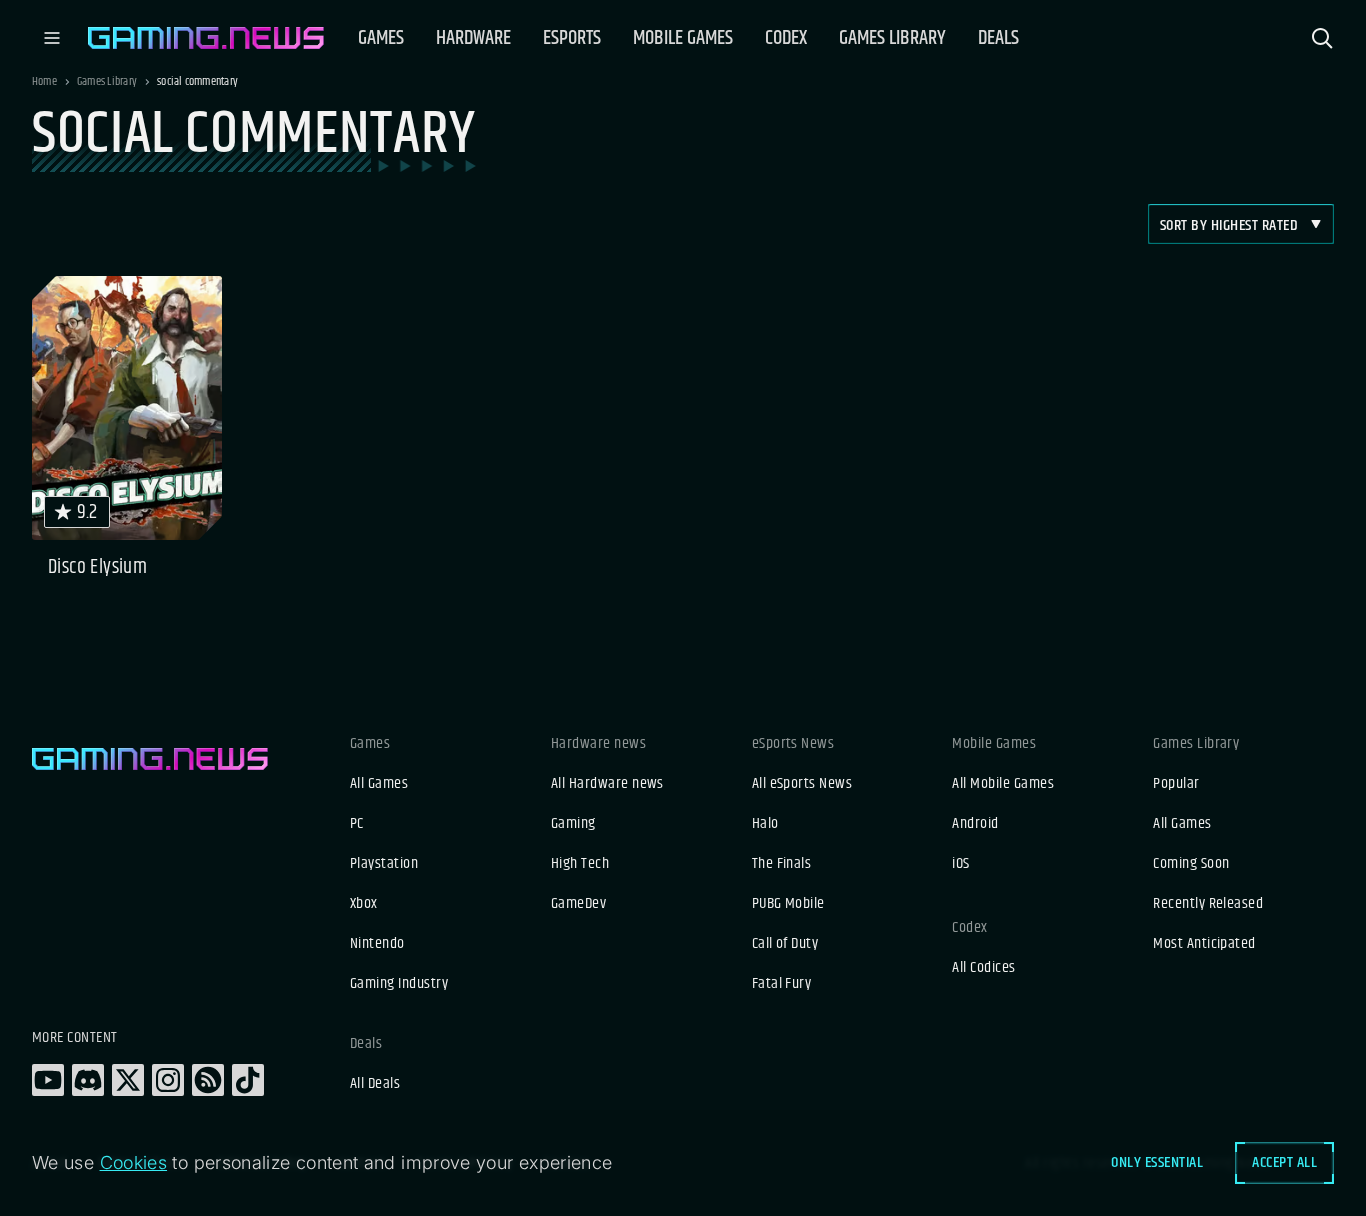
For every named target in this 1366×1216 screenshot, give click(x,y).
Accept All (1284, 1162)
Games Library (107, 82)
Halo (765, 824)
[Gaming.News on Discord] (88, 1080)
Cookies (134, 1162)
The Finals (782, 864)
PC (357, 824)
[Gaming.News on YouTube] (48, 1080)
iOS (960, 864)
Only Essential (1157, 1162)
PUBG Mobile (788, 904)
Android (975, 824)
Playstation (384, 864)
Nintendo (377, 944)
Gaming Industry (399, 984)
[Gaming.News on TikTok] (248, 1080)
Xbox (364, 904)
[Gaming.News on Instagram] (168, 1080)
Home (44, 82)
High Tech (580, 864)
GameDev (578, 904)
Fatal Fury (782, 984)
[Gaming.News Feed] (208, 1080)
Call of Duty (785, 944)
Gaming (573, 824)
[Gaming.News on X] (128, 1080)
